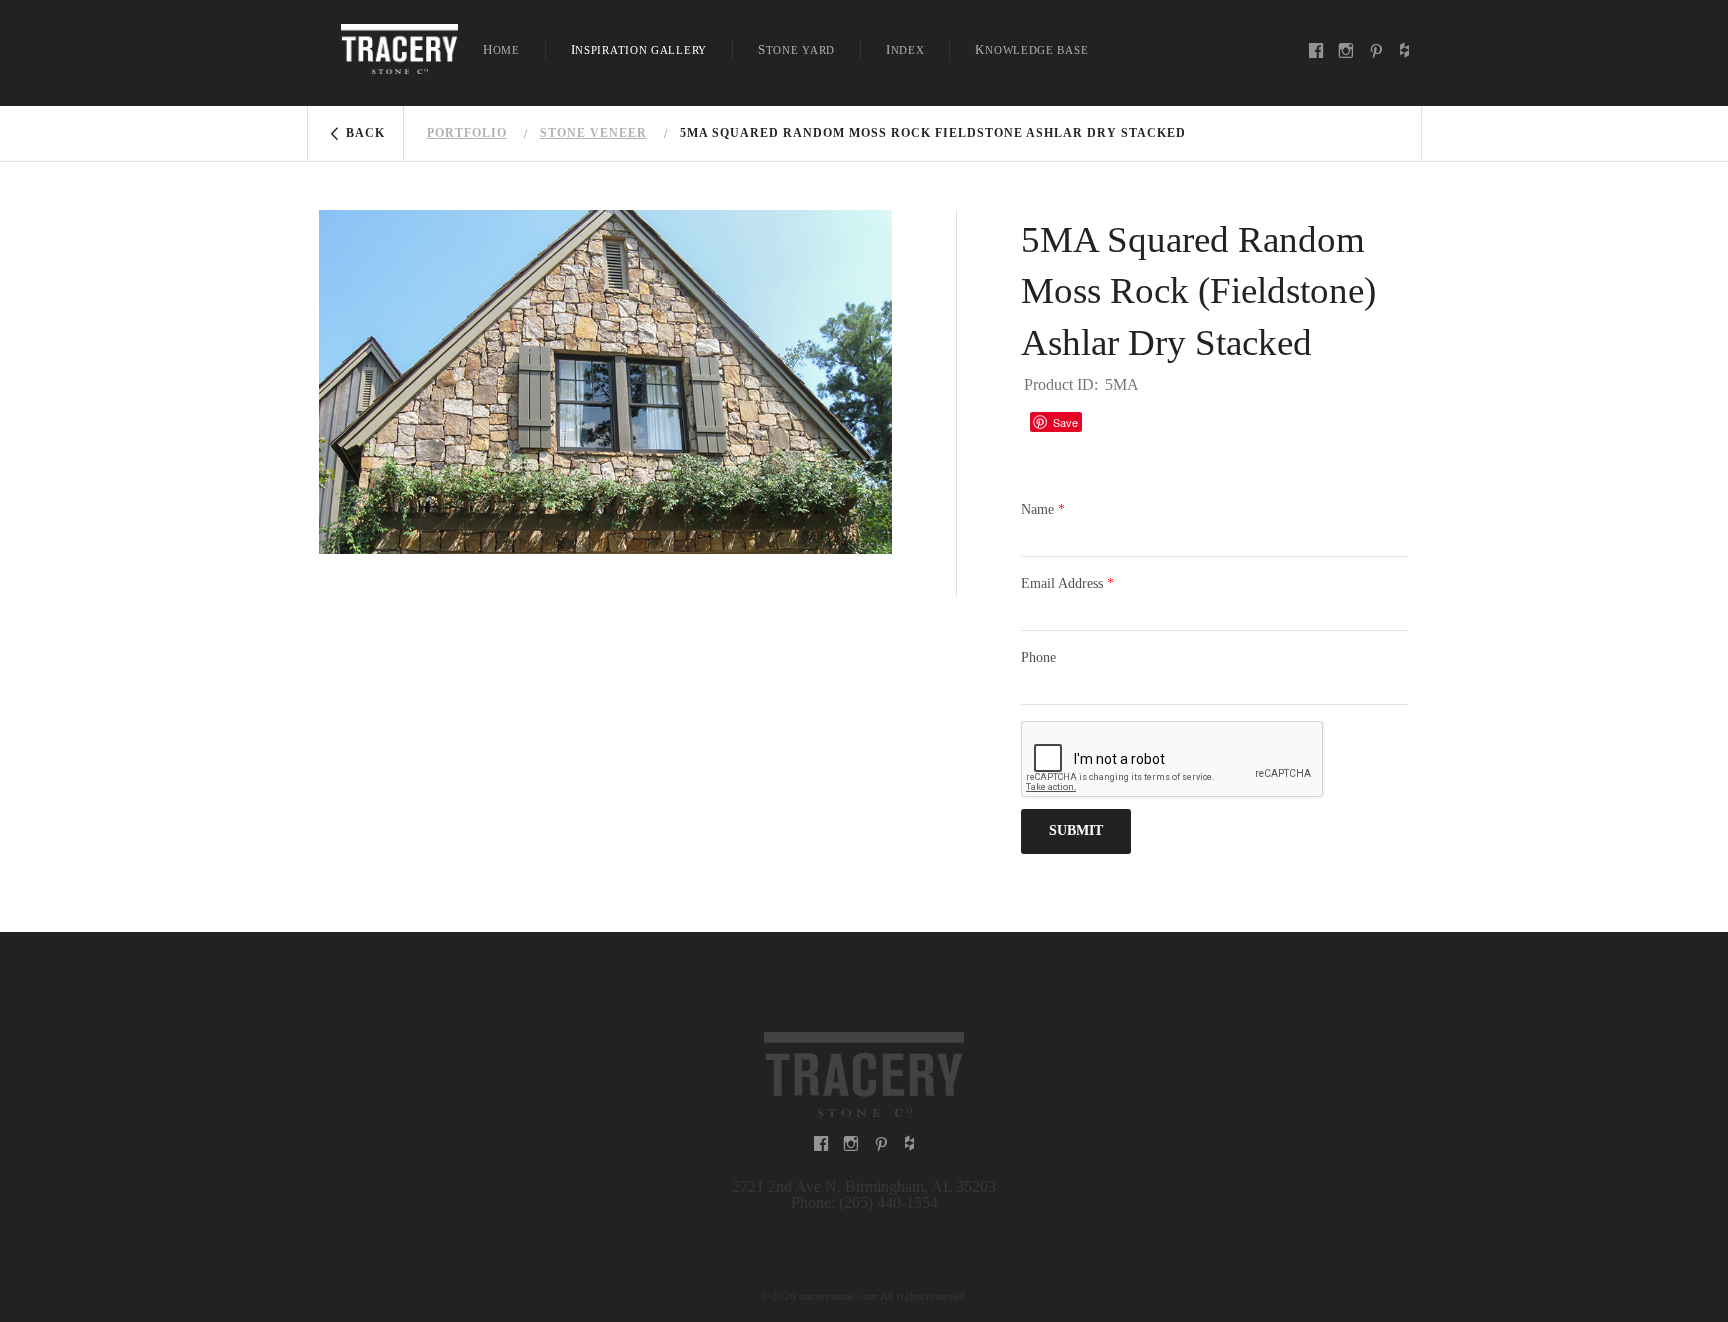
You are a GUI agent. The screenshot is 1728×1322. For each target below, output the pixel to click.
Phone (1038, 657)
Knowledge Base (1031, 49)
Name (1043, 509)
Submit (1076, 830)
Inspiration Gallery (639, 49)
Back (365, 133)
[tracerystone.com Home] (399, 47)
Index (905, 49)
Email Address (1067, 583)
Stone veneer (593, 133)
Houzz (1107, 421)
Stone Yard (796, 49)
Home (501, 49)
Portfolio (467, 133)
